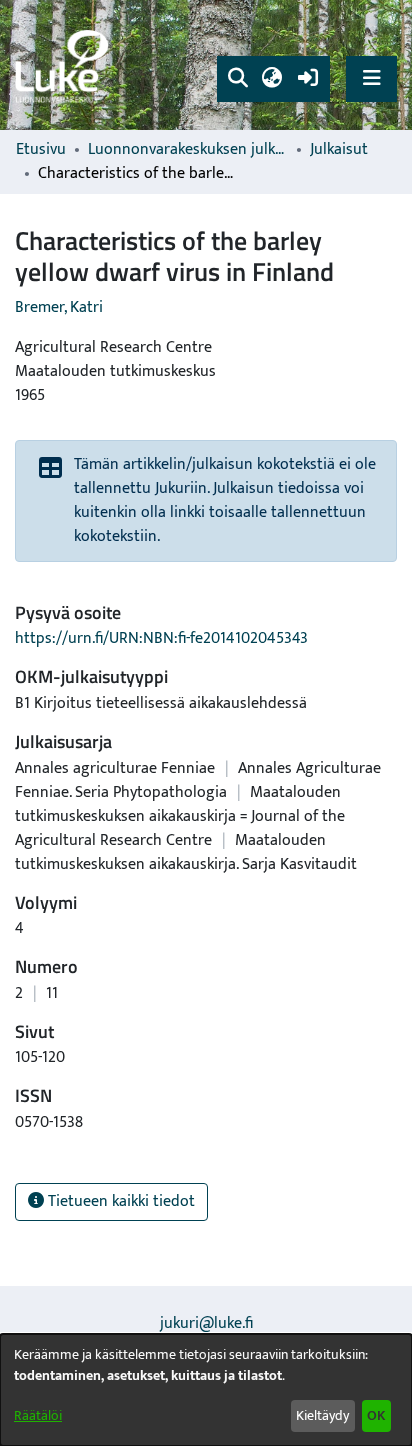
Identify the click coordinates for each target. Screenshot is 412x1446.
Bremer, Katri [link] (59, 307)
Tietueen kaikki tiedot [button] (119, 1201)
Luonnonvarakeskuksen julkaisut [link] (188, 150)
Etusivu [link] (41, 150)
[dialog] (206, 1390)
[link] (65, 65)
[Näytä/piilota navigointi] (371, 78)
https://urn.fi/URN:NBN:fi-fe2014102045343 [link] (161, 638)
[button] (237, 79)
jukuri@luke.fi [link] (206, 1323)
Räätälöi (38, 1415)
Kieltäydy (322, 1415)
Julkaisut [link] (339, 150)
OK (376, 1415)
